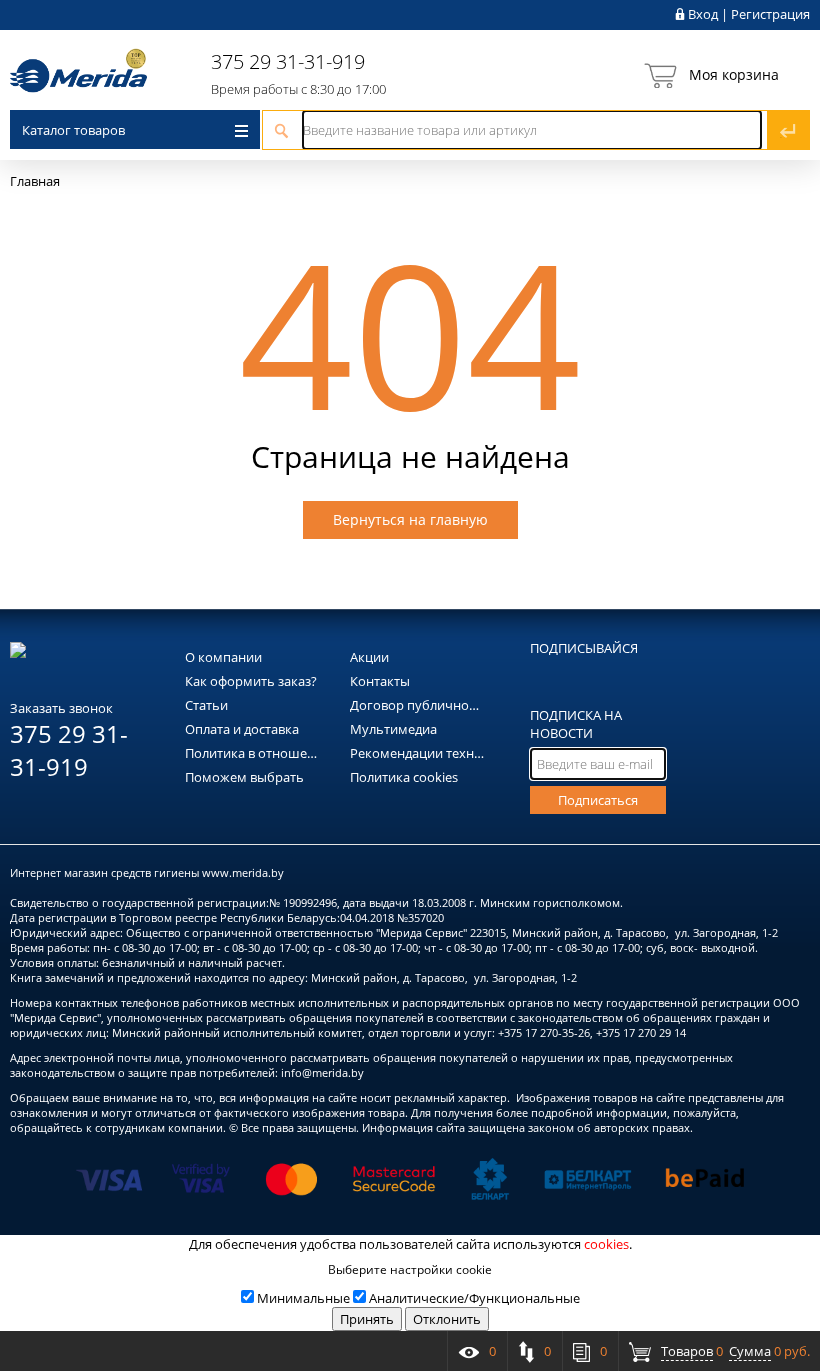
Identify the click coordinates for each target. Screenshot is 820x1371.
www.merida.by (243, 872)
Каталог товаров (73, 130)
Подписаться (598, 800)
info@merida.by (322, 1072)
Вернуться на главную (410, 519)
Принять (367, 1319)
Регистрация (770, 14)
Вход (703, 14)
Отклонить (447, 1319)
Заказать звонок (61, 708)
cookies (606, 1244)
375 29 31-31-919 (288, 61)
